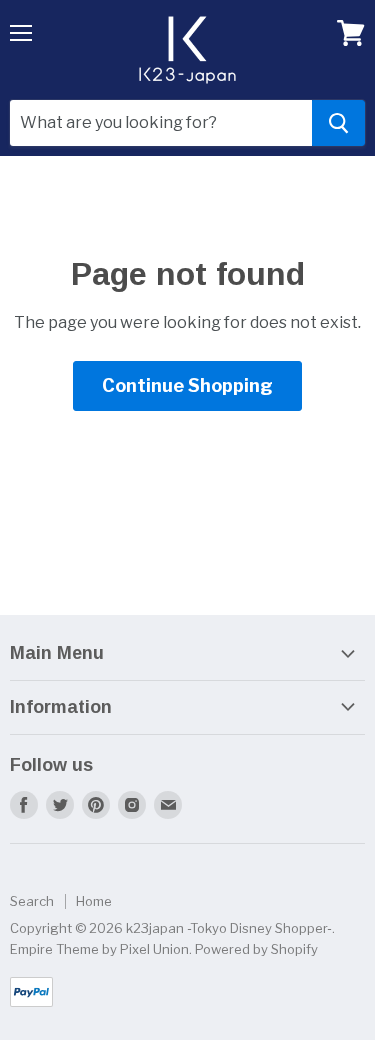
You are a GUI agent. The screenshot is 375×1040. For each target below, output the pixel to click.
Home (94, 901)
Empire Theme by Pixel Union (99, 949)
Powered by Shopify (256, 949)
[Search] (338, 123)
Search (32, 901)
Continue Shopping (187, 385)
